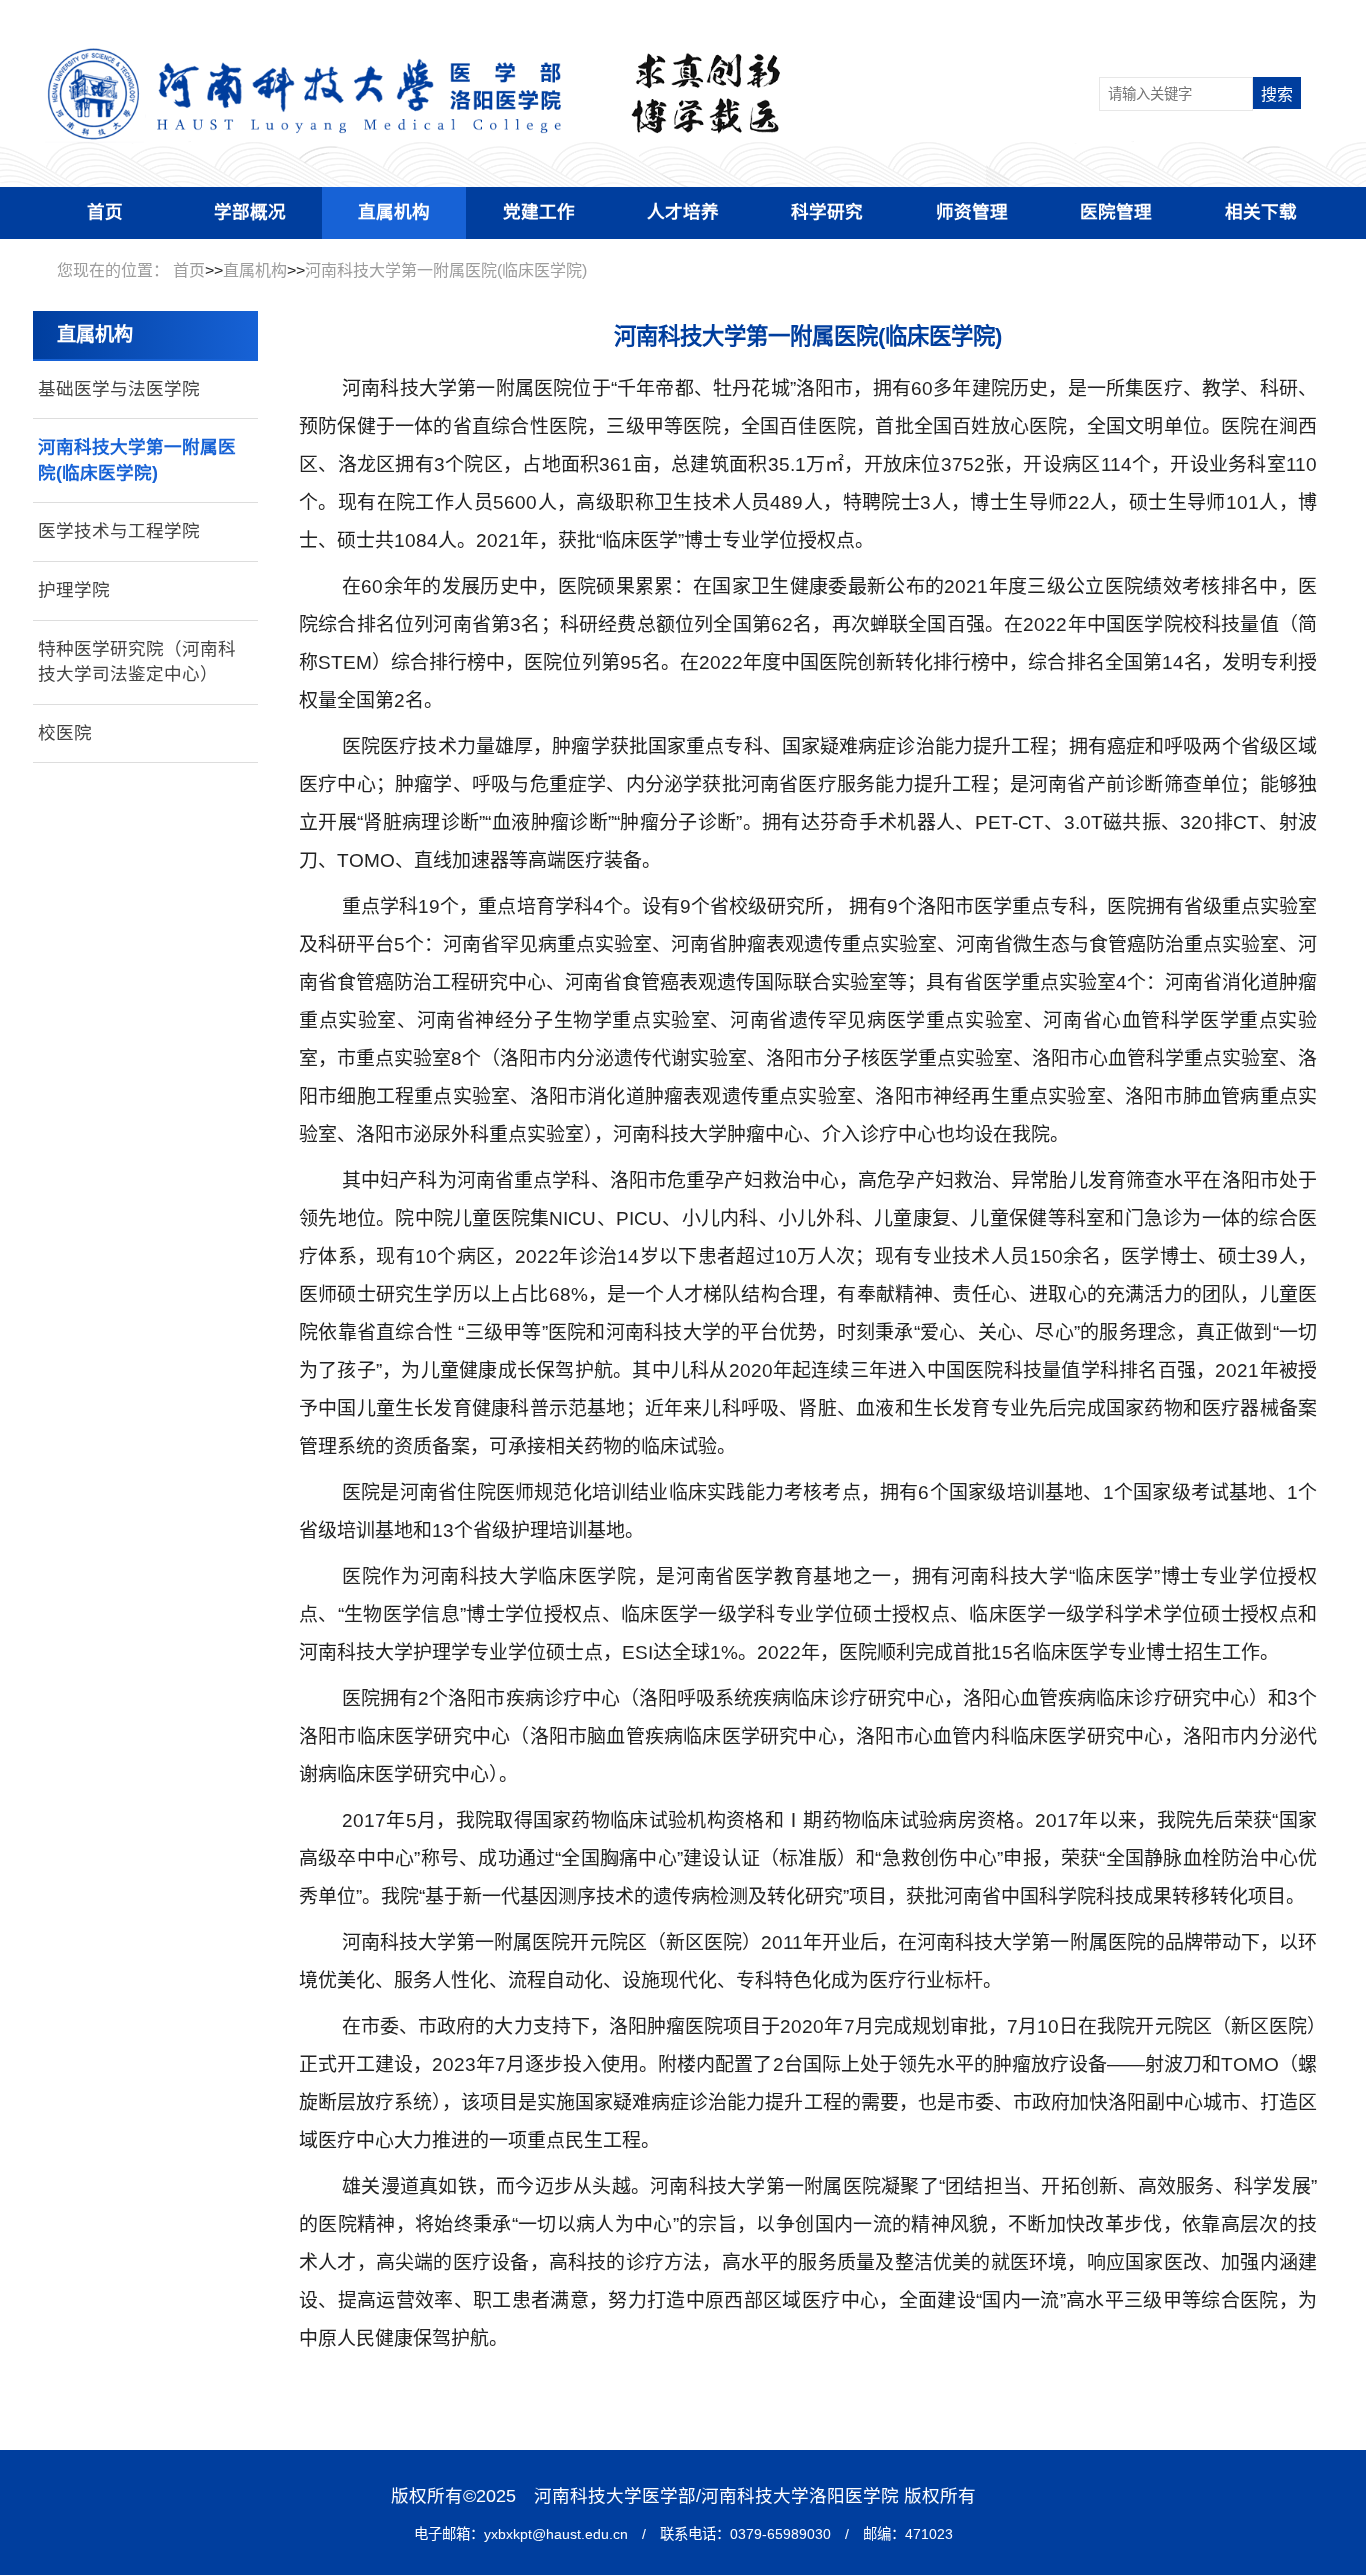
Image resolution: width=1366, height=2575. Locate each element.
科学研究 (827, 212)
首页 (105, 212)
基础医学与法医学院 (119, 389)
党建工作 (539, 212)
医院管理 (1116, 212)
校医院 (65, 733)
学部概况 (250, 212)
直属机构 (394, 212)
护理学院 (74, 590)
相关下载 (1261, 212)
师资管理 (972, 212)
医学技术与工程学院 (119, 531)
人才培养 (683, 212)
